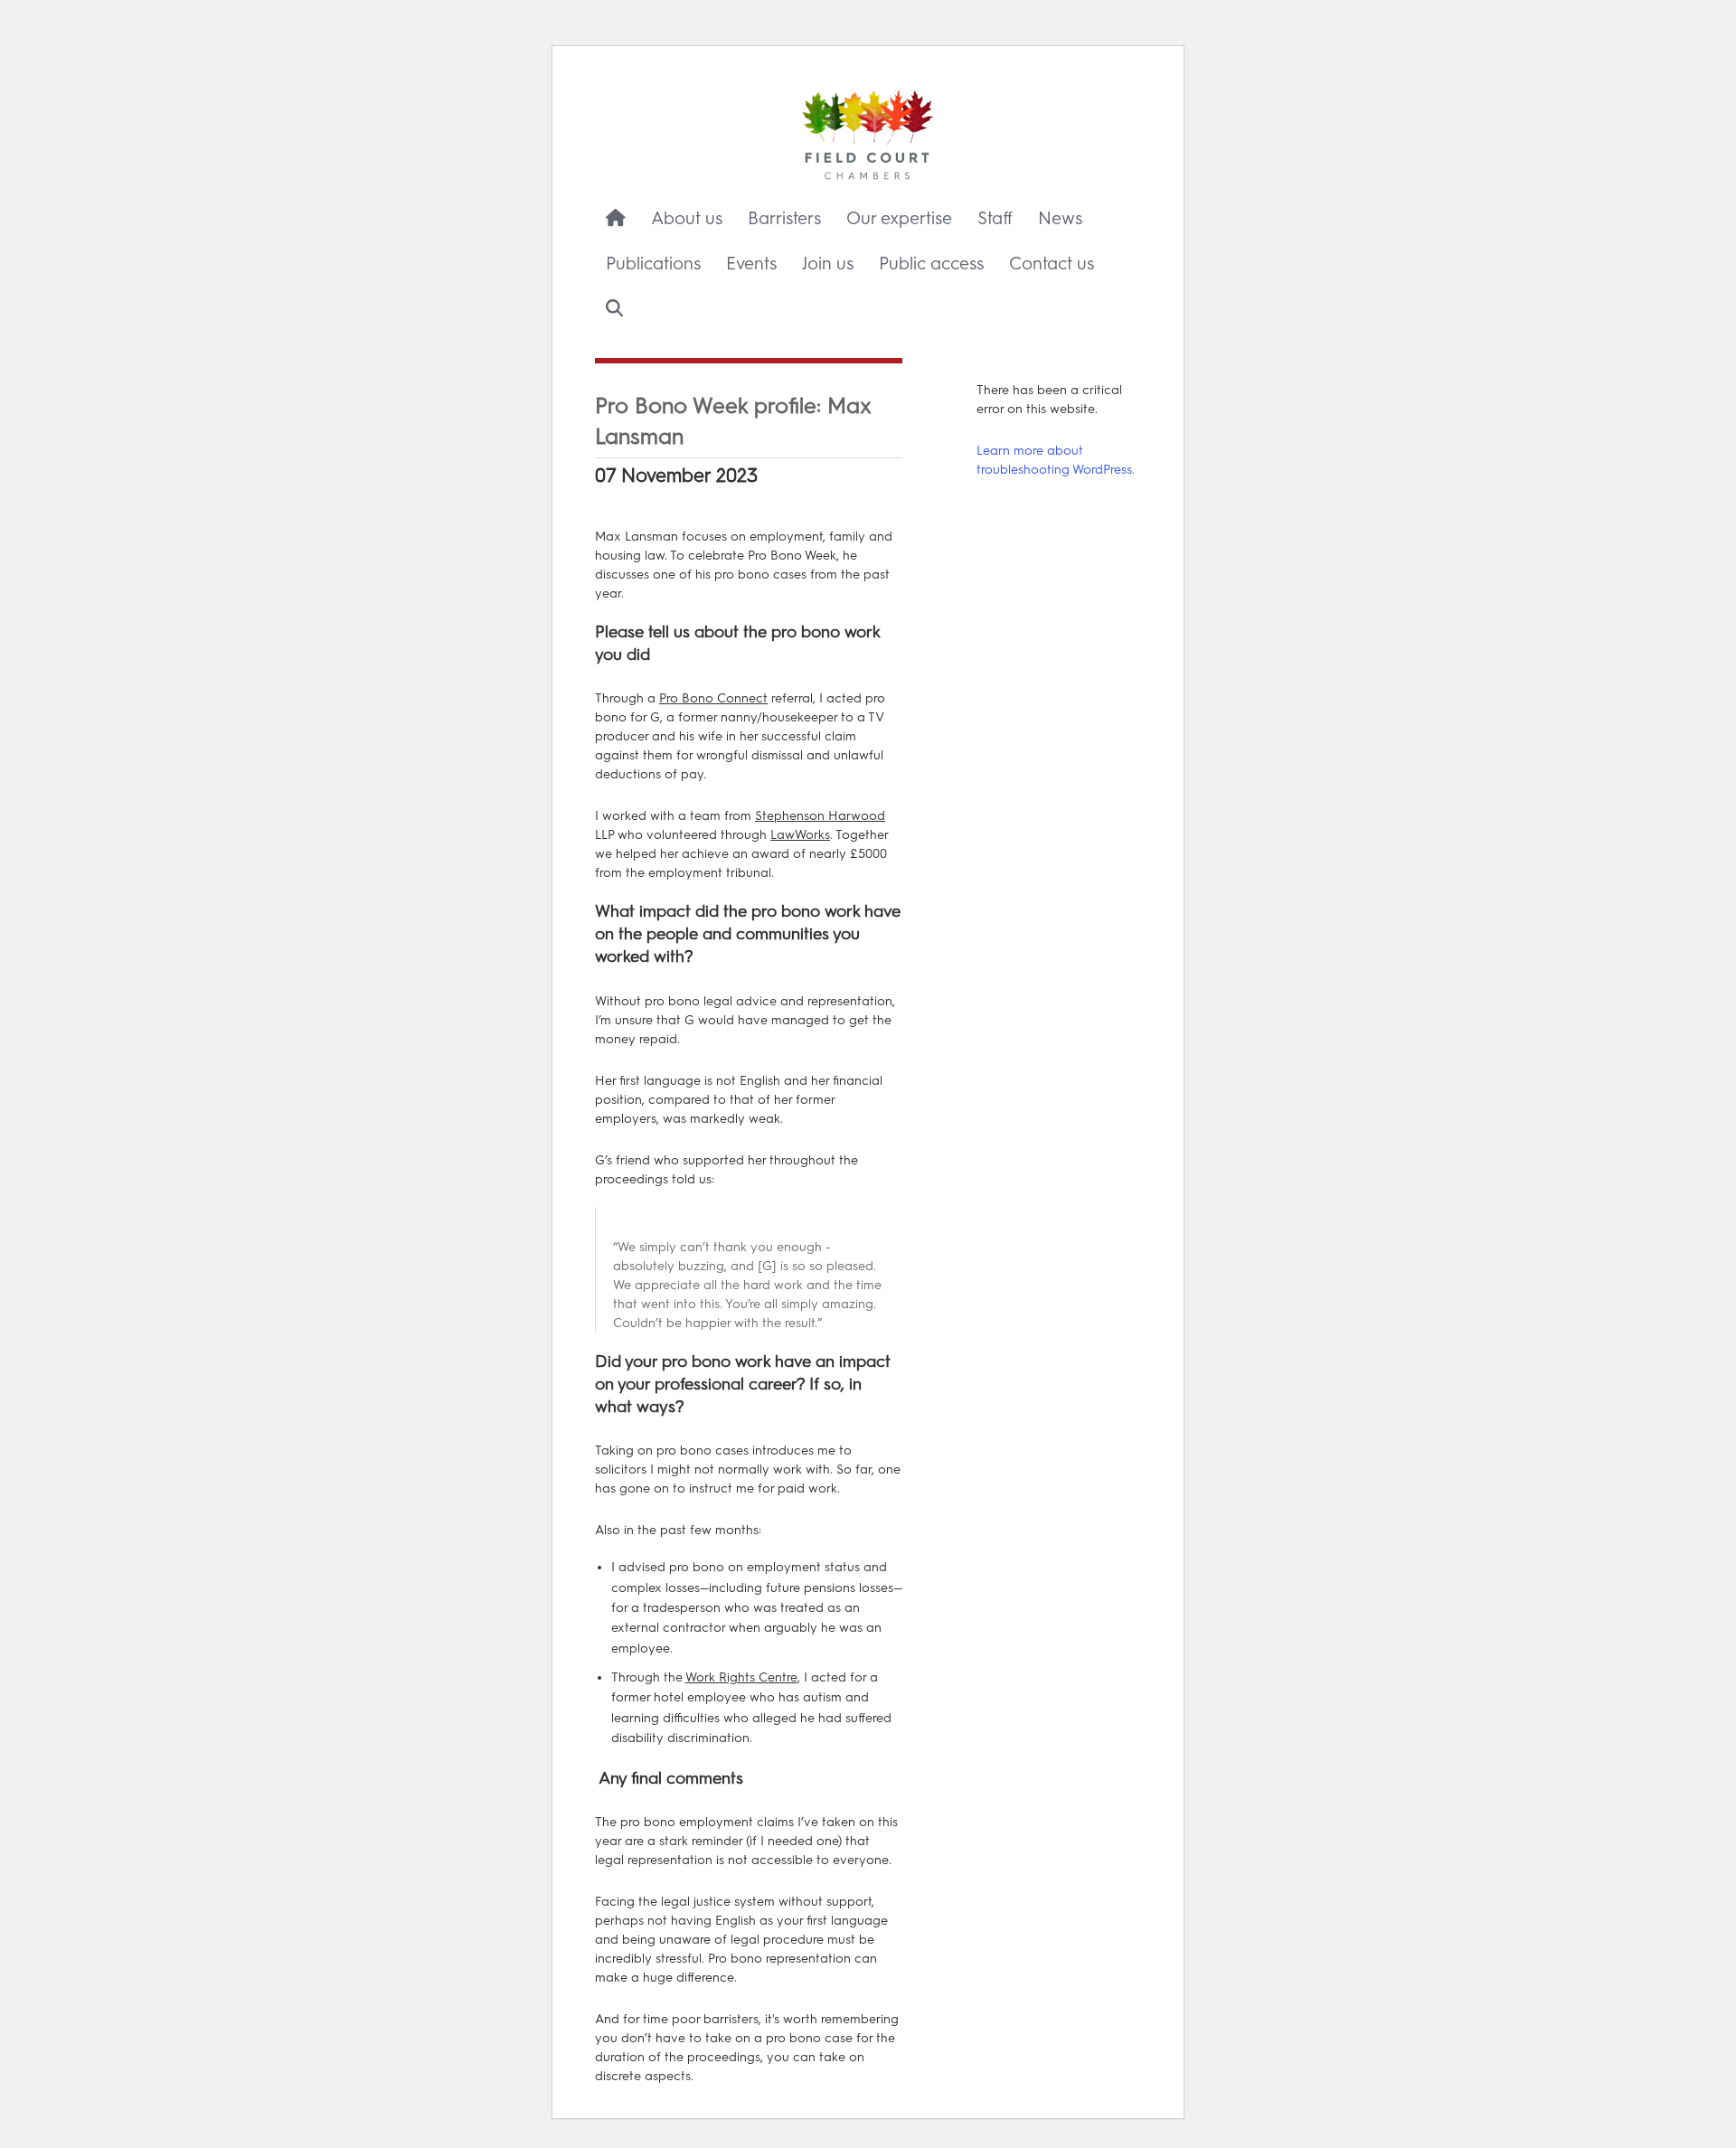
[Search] (614, 309)
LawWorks (800, 835)
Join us (828, 264)
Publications (653, 264)
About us (687, 218)
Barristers (784, 218)
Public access (931, 264)
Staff (995, 218)
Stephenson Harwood (820, 816)
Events (751, 264)
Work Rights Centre (741, 1677)
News (1060, 218)
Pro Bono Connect (713, 698)
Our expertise (899, 218)
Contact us (1052, 264)
